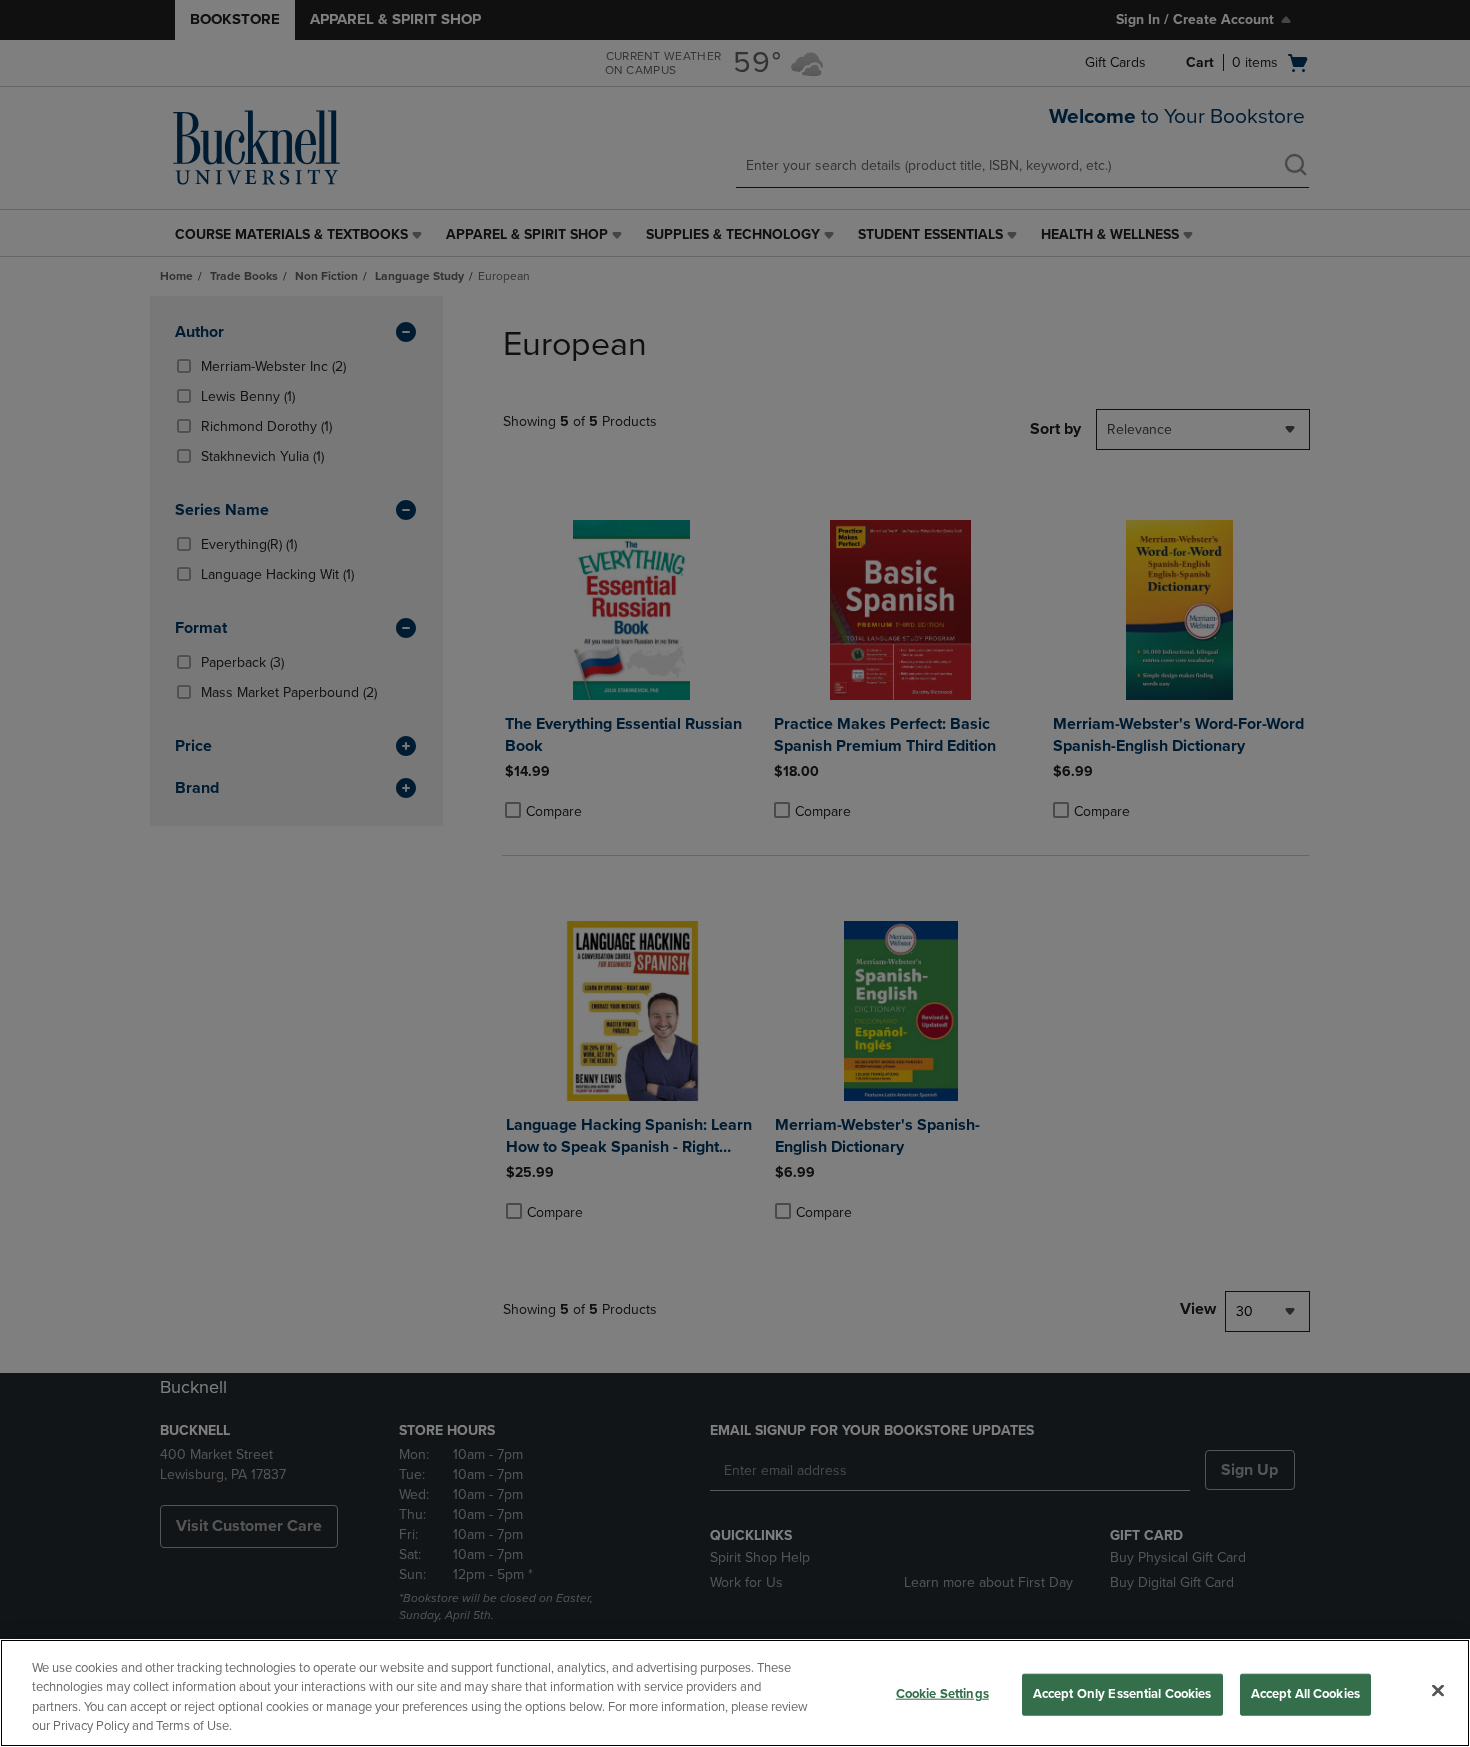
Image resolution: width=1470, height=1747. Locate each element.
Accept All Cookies (1305, 1694)
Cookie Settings (942, 1694)
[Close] (1438, 1690)
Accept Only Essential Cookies (1122, 1694)
